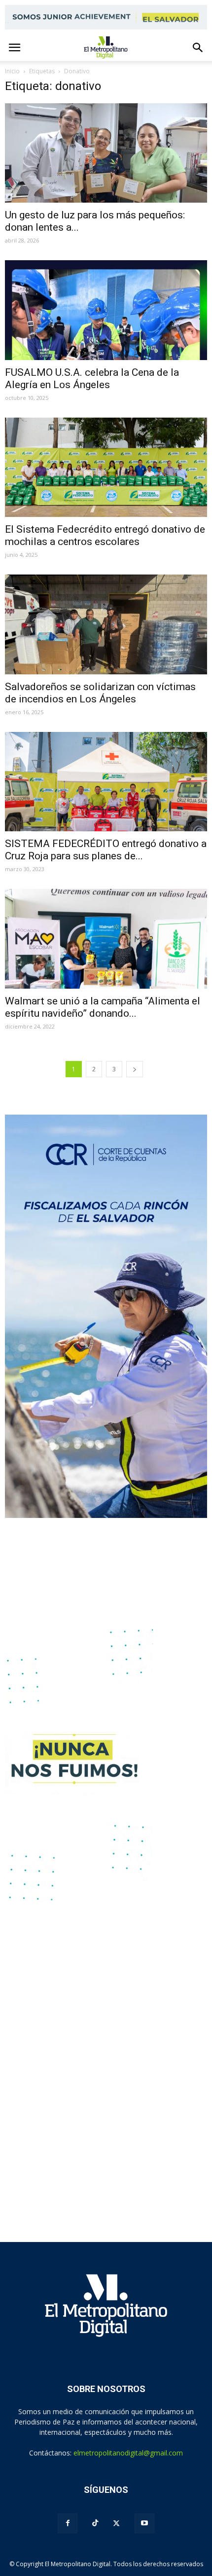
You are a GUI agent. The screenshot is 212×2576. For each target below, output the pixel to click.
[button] (198, 48)
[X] (116, 2523)
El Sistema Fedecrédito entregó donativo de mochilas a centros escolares (105, 535)
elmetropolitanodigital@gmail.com (128, 2453)
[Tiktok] (95, 2523)
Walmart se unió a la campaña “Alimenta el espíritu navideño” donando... (103, 1007)
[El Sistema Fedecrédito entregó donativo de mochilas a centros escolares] (106, 467)
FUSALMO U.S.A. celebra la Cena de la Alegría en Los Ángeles (92, 379)
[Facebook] (68, 2523)
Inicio (12, 71)
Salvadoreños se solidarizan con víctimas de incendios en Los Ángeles (100, 693)
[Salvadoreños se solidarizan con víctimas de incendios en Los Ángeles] (106, 624)
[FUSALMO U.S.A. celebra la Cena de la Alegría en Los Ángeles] (106, 310)
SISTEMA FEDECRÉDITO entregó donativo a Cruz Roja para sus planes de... (106, 850)
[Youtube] (144, 2523)
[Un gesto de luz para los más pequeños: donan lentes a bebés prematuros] (106, 153)
